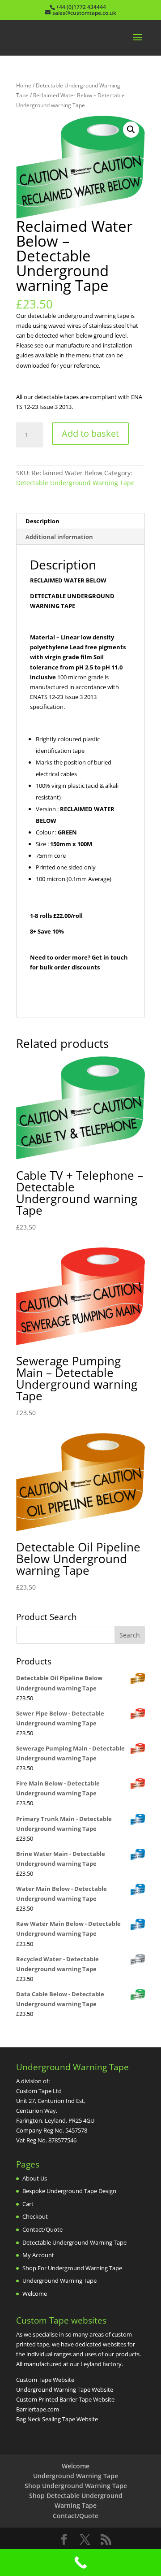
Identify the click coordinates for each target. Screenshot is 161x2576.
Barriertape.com (38, 2409)
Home (24, 85)
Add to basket (90, 433)
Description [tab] (42, 521)
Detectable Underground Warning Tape (75, 483)
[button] (131, 130)
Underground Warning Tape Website (65, 2389)
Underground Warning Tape (59, 2281)
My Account (38, 2255)
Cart (28, 2204)
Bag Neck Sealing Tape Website (57, 2419)
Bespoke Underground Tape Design (69, 2191)
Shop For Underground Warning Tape (72, 2268)
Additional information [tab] (59, 537)
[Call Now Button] (80, 2563)
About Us (35, 2178)
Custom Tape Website (45, 2380)
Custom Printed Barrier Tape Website (65, 2399)
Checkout (35, 2216)
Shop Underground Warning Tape (76, 2486)
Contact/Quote (42, 2229)
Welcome (35, 2294)
